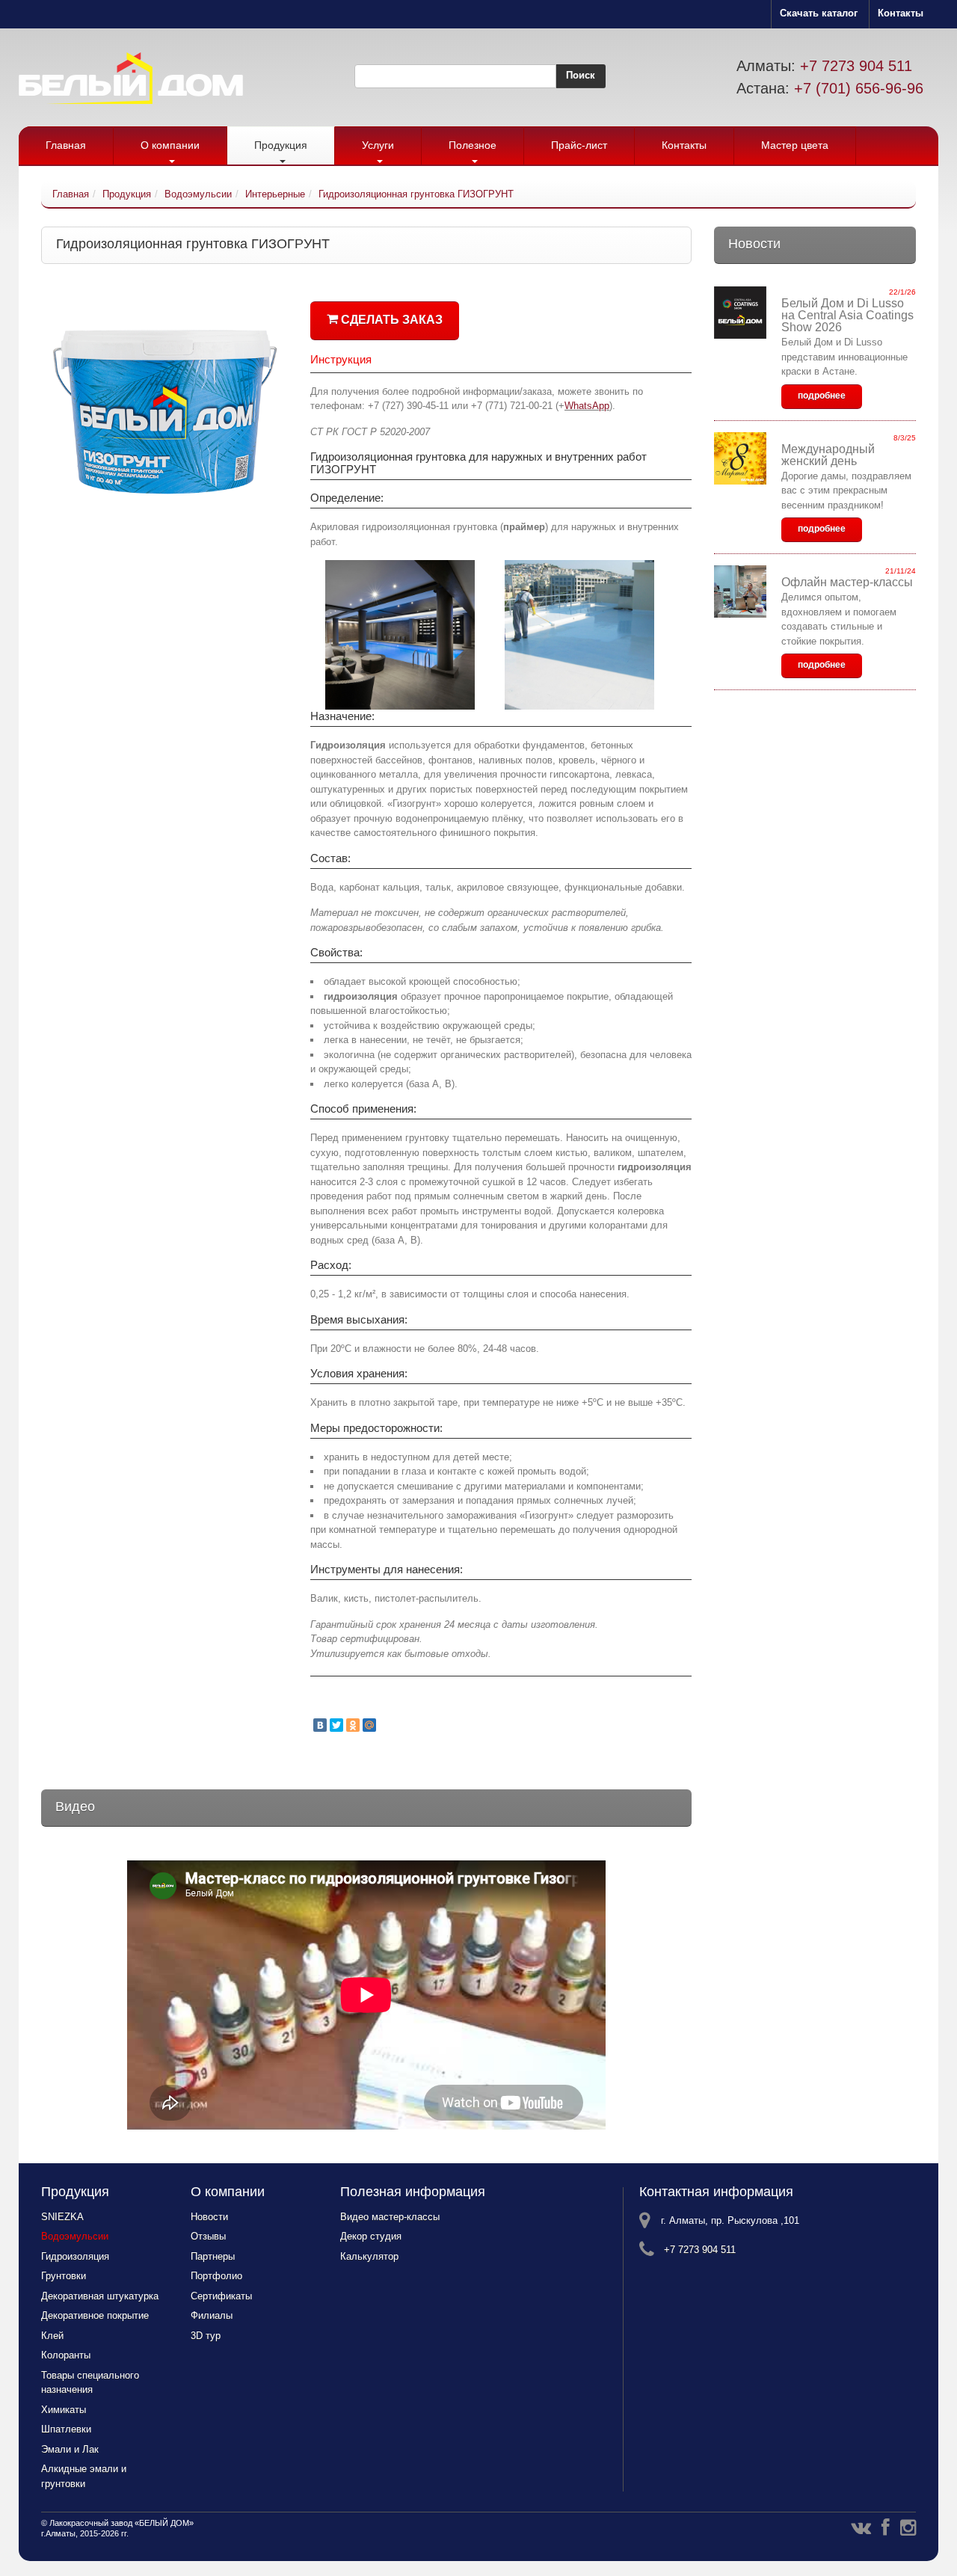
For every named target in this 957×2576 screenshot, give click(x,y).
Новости (209, 2217)
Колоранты (66, 2355)
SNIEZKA (62, 2217)
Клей (52, 2336)
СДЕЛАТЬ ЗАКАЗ (390, 320)
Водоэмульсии (198, 194)
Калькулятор (369, 2256)
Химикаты (64, 2410)
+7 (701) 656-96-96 (859, 88)
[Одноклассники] (353, 1725)
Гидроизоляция (75, 2256)
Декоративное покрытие (95, 2315)
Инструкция (341, 359)
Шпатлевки (66, 2429)
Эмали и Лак (70, 2449)
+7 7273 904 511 (856, 66)
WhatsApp (587, 406)
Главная (66, 145)
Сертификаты (221, 2296)
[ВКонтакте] (320, 1725)
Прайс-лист (579, 145)
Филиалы (212, 2315)
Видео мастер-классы (390, 2217)
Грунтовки (64, 2276)
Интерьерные (275, 194)
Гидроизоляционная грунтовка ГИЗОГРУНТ (416, 194)
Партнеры (213, 2256)
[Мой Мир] (369, 1725)
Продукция (281, 145)
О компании (170, 145)
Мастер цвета (795, 145)
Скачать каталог (819, 13)
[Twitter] (336, 1725)
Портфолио (216, 2276)
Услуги (378, 145)
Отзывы (208, 2236)
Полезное (473, 145)
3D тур (206, 2336)
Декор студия (371, 2236)
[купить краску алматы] (168, 282)
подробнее (822, 396)
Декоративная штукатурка (100, 2296)
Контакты (901, 13)
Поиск (581, 75)
